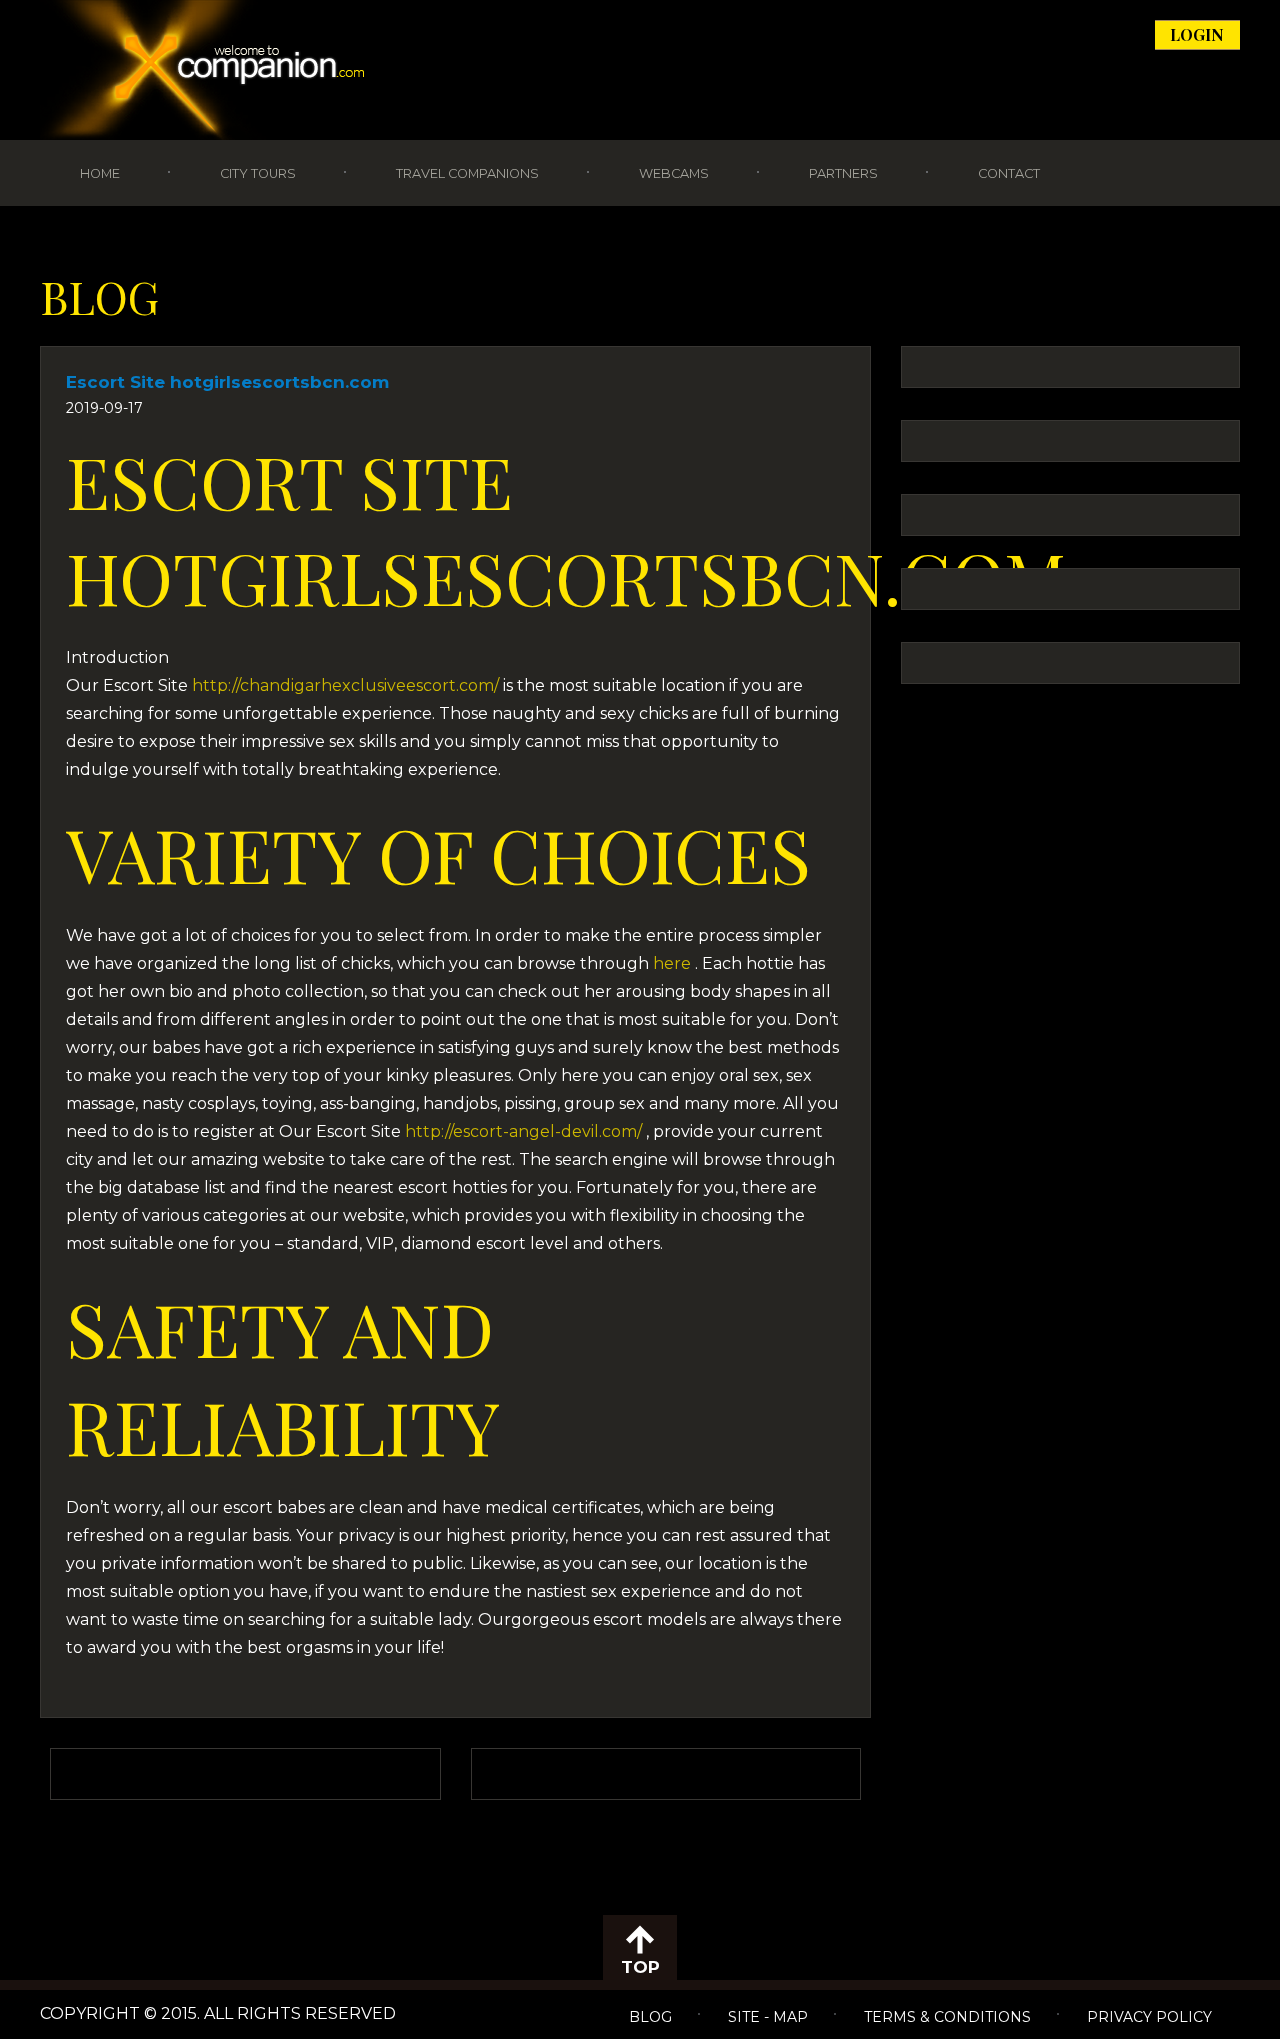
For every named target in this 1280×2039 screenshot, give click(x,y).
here (674, 963)
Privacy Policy (1149, 2017)
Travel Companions (467, 173)
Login (1197, 34)
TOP (640, 1967)
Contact (1009, 173)
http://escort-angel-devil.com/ (523, 1131)
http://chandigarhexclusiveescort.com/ (345, 685)
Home (100, 173)
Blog (650, 2017)
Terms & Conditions (947, 2017)
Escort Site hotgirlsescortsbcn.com (227, 382)
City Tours (258, 173)
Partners (843, 173)
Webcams (674, 173)
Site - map (768, 2017)
